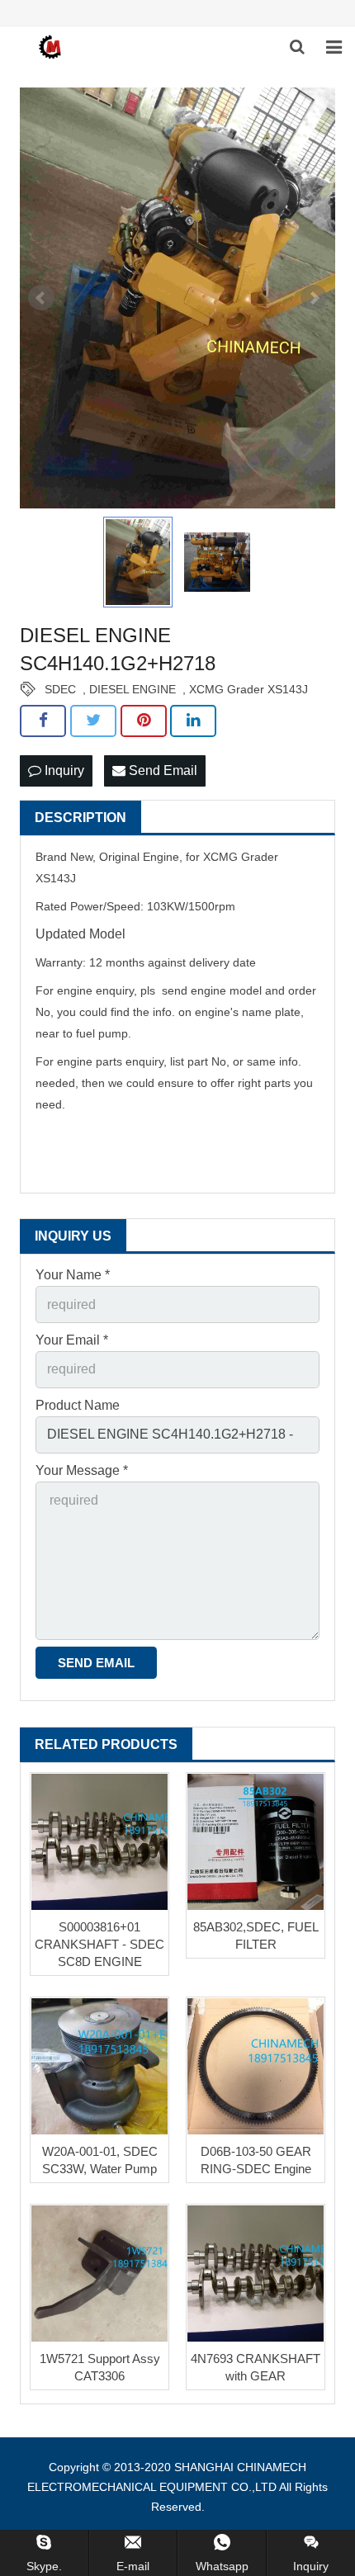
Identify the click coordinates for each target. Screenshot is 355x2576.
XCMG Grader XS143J (248, 689)
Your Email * (72, 1340)
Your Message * (82, 1470)
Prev (41, 298)
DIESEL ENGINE (133, 689)
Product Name (78, 1405)
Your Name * (73, 1275)
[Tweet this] (93, 721)
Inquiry (63, 770)
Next (314, 298)
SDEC (60, 689)
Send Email (161, 770)
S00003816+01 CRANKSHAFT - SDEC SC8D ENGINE (99, 1944)
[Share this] (43, 721)
